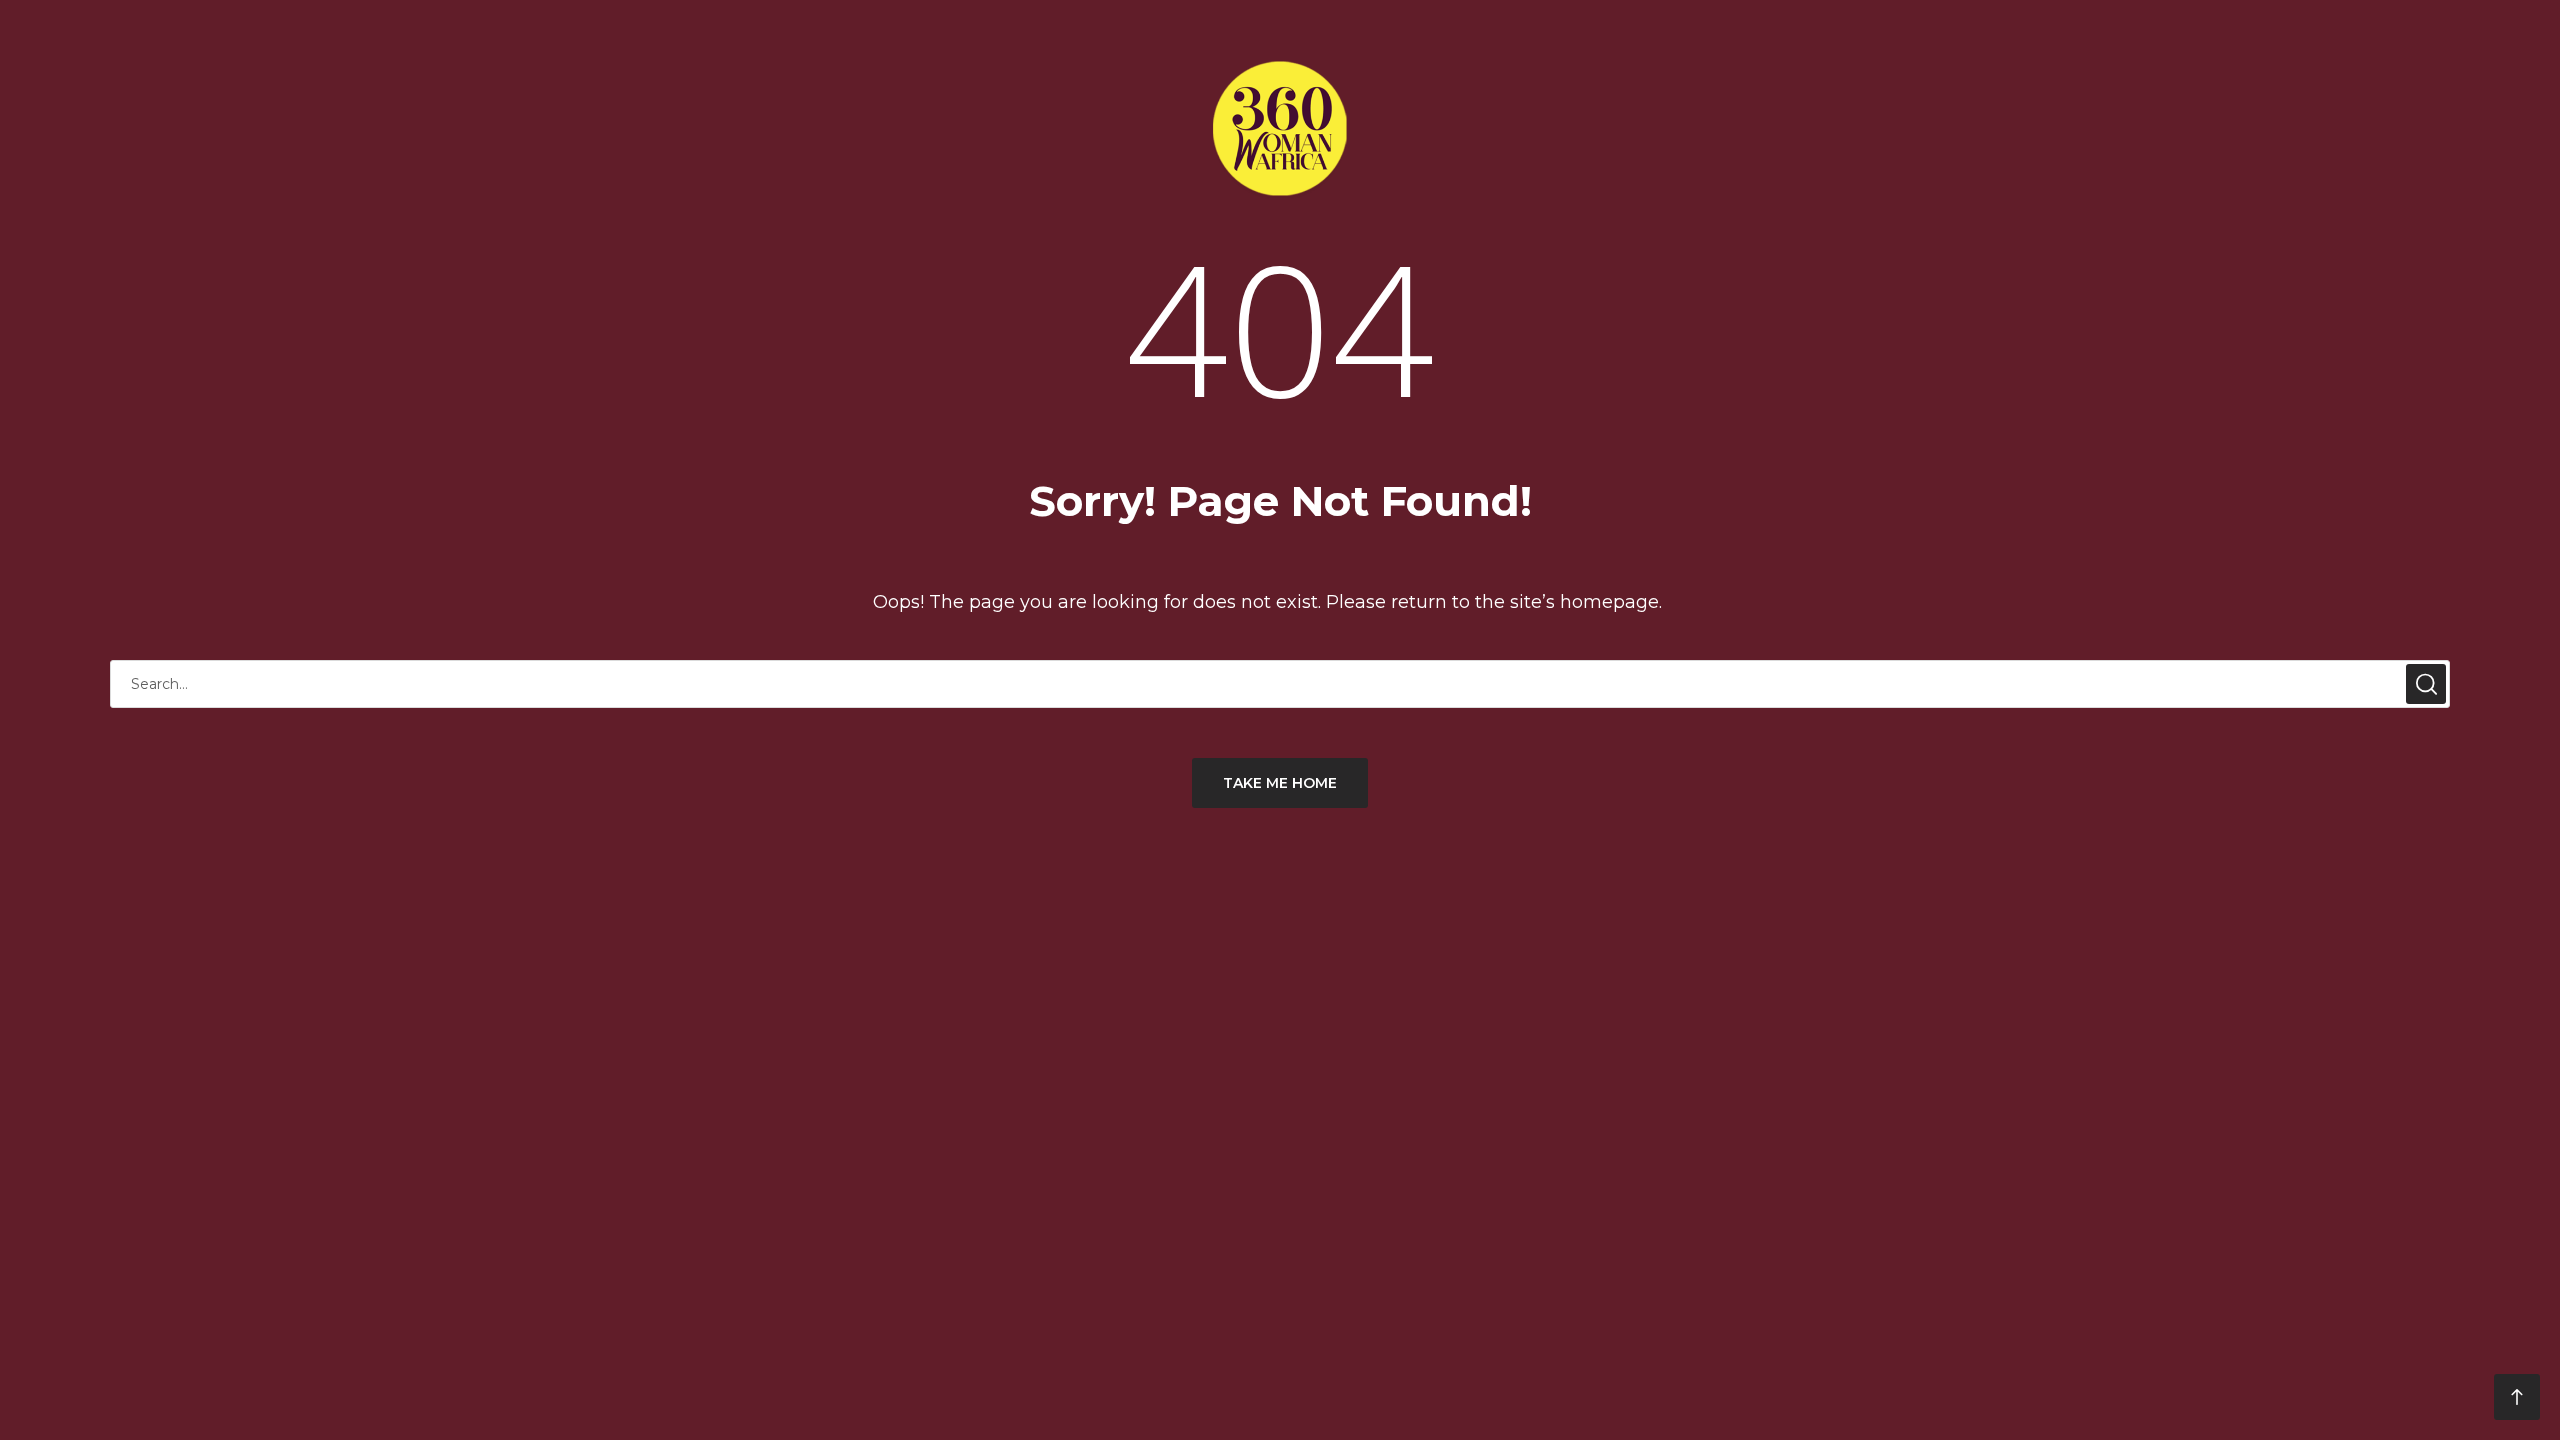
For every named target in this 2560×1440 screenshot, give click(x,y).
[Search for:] (1280, 683)
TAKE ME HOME (1280, 783)
